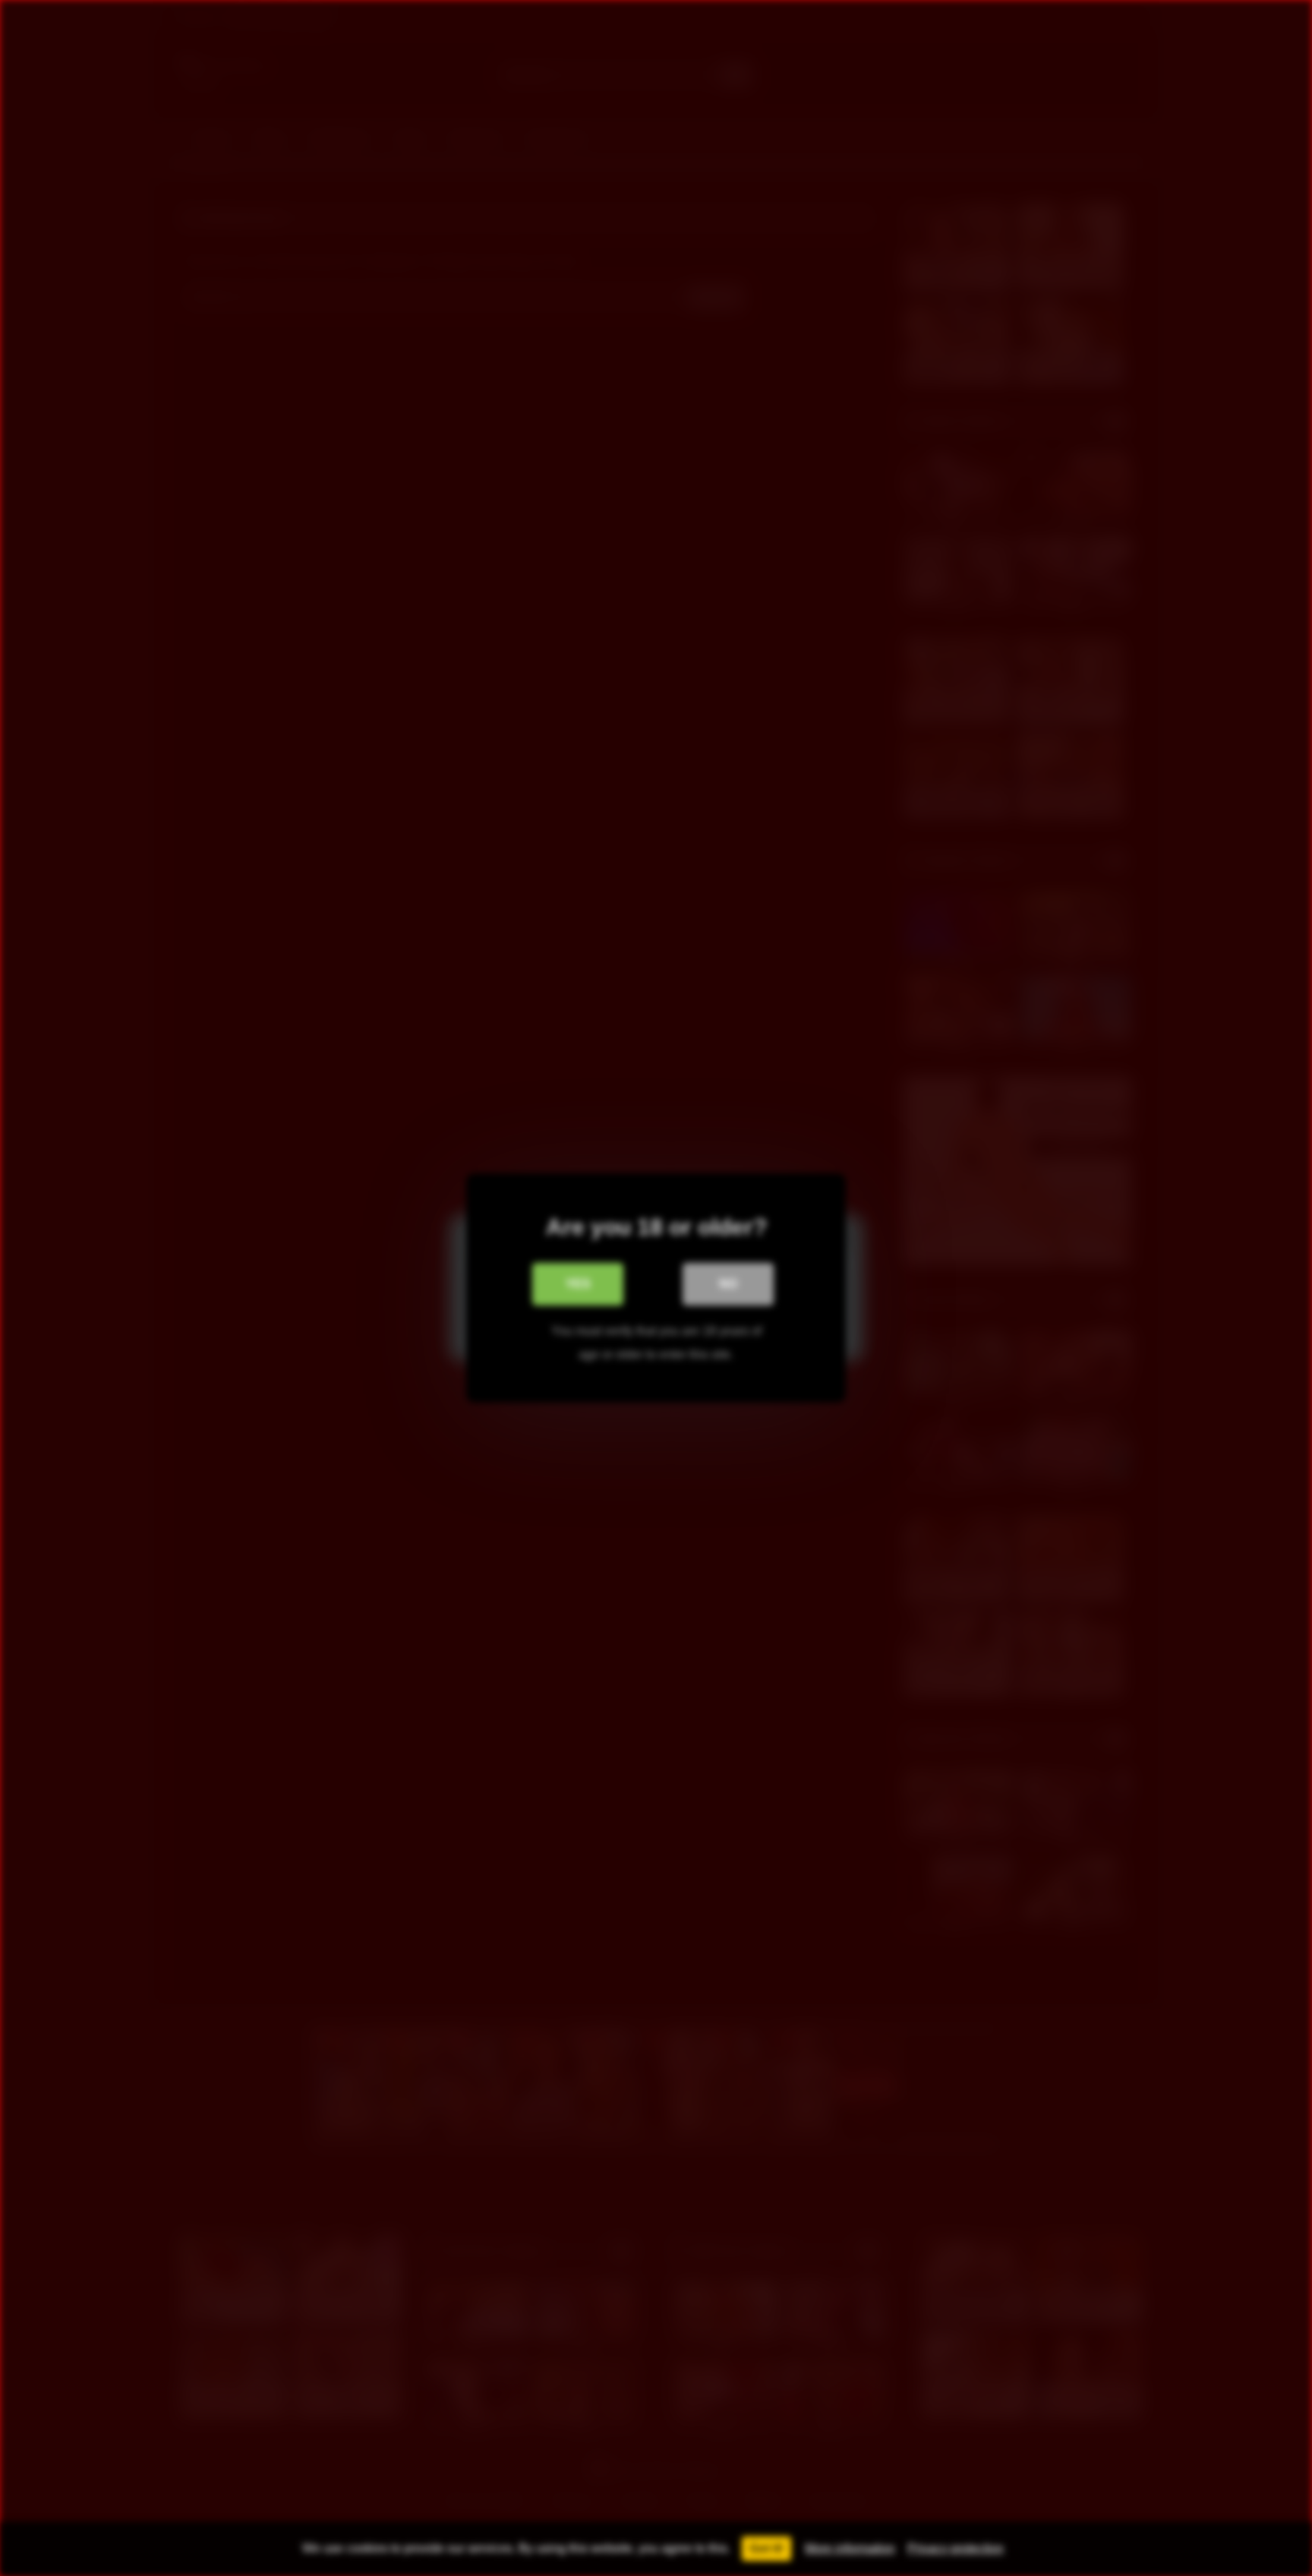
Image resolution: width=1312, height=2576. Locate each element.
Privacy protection (956, 2548)
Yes (578, 1284)
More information (850, 2548)
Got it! (766, 2548)
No (728, 1284)
